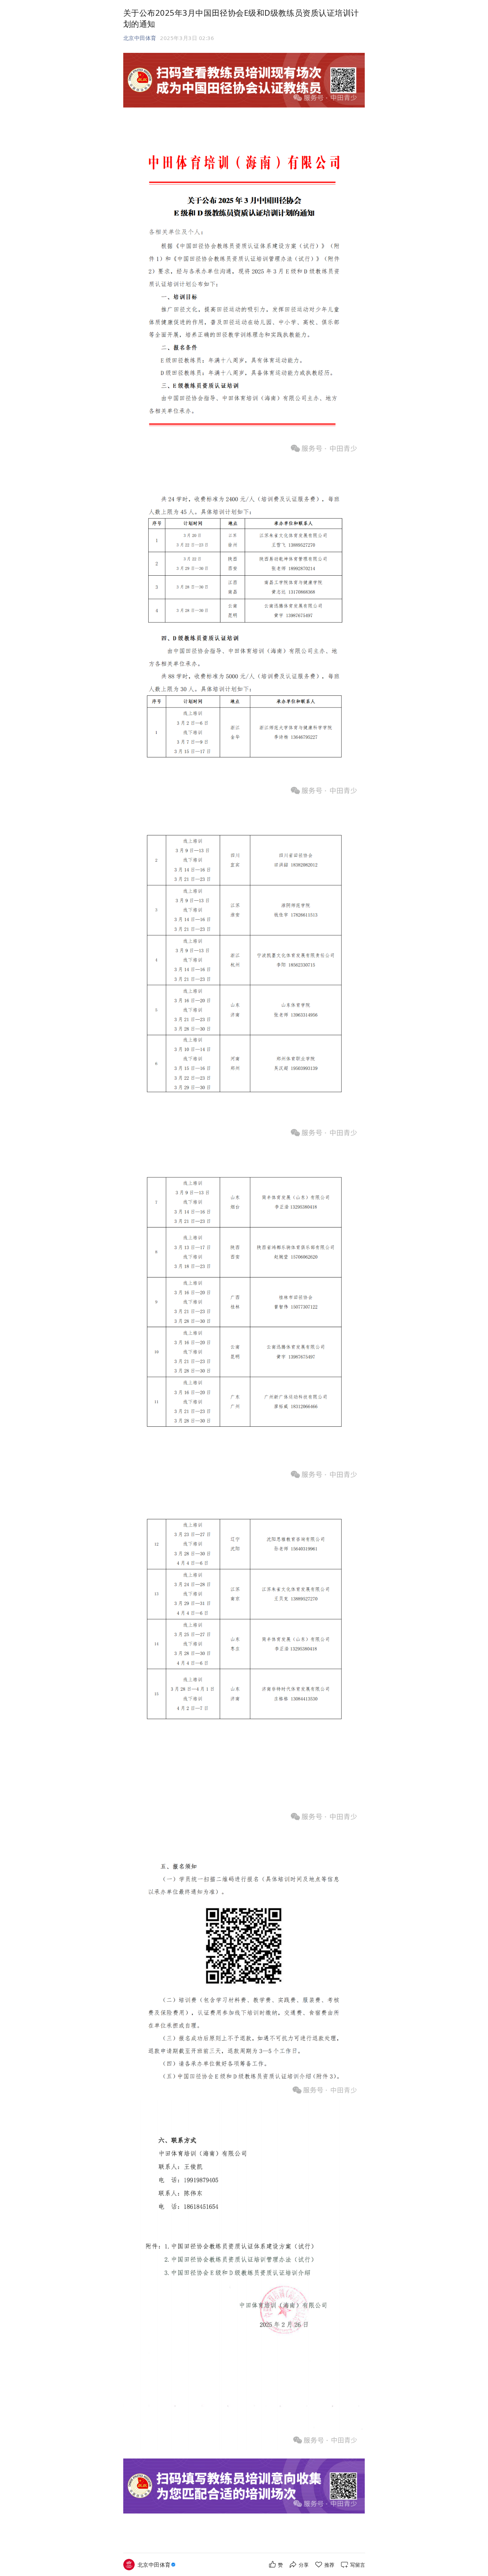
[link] (157, 2565)
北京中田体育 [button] (140, 38)
